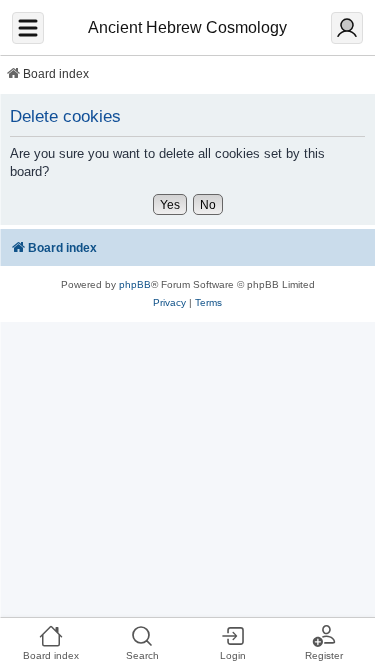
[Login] (347, 28)
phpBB (135, 284)
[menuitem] (169, 303)
